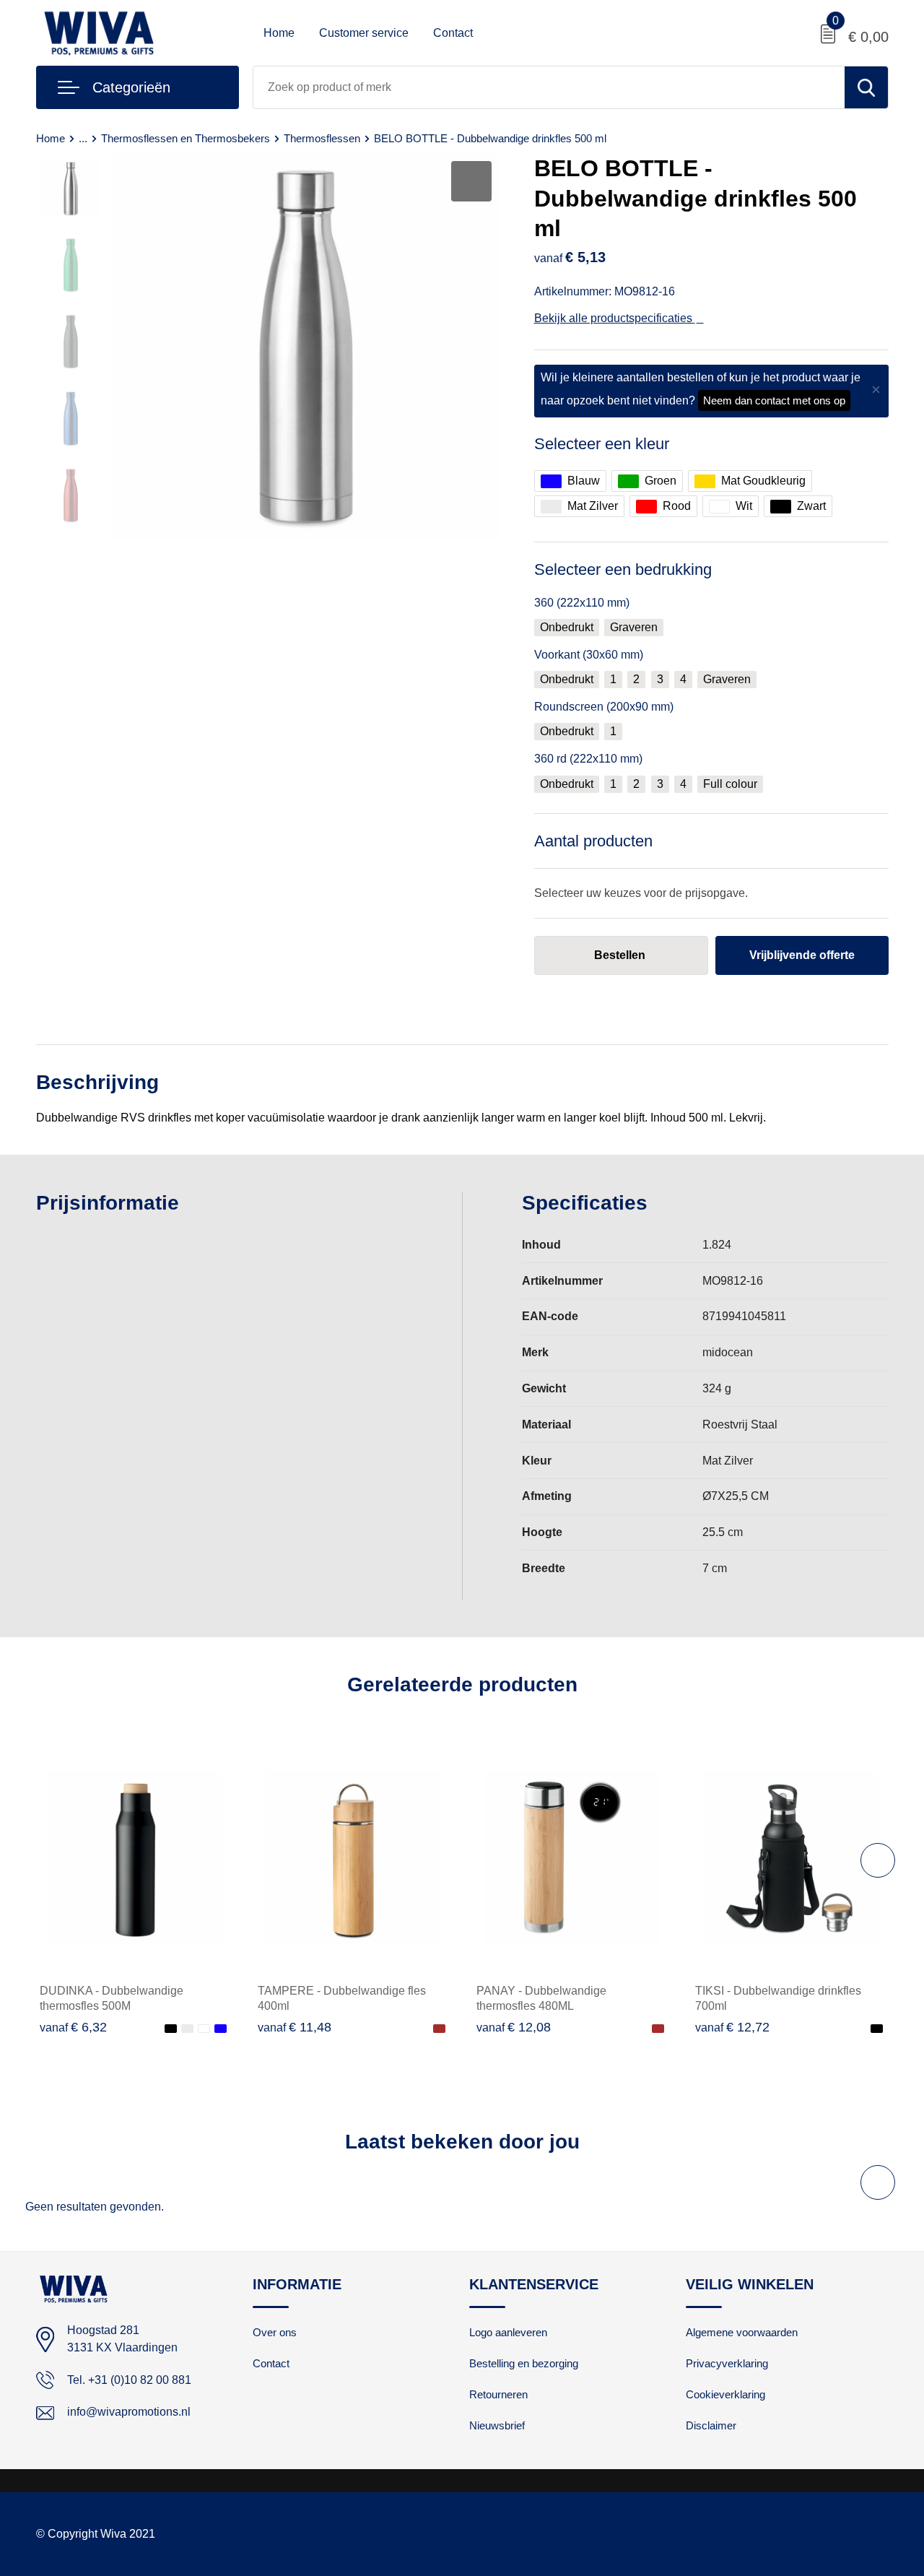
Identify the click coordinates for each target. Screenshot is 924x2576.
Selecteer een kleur (602, 444)
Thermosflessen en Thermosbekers (186, 138)
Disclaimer (711, 2425)
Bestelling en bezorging (524, 2363)
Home (279, 33)
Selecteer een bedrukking (623, 569)
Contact (453, 33)
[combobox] (549, 87)
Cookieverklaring (725, 2394)
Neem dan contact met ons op (774, 400)
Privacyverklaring (727, 2363)
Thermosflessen (322, 138)
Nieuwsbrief (497, 2425)
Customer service (364, 33)
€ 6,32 (73, 2027)
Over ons (275, 2332)
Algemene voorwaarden (742, 2332)
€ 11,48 (295, 2027)
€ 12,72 (732, 2027)
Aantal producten (593, 841)
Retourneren (498, 2394)
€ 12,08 (514, 2027)
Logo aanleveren (508, 2332)
